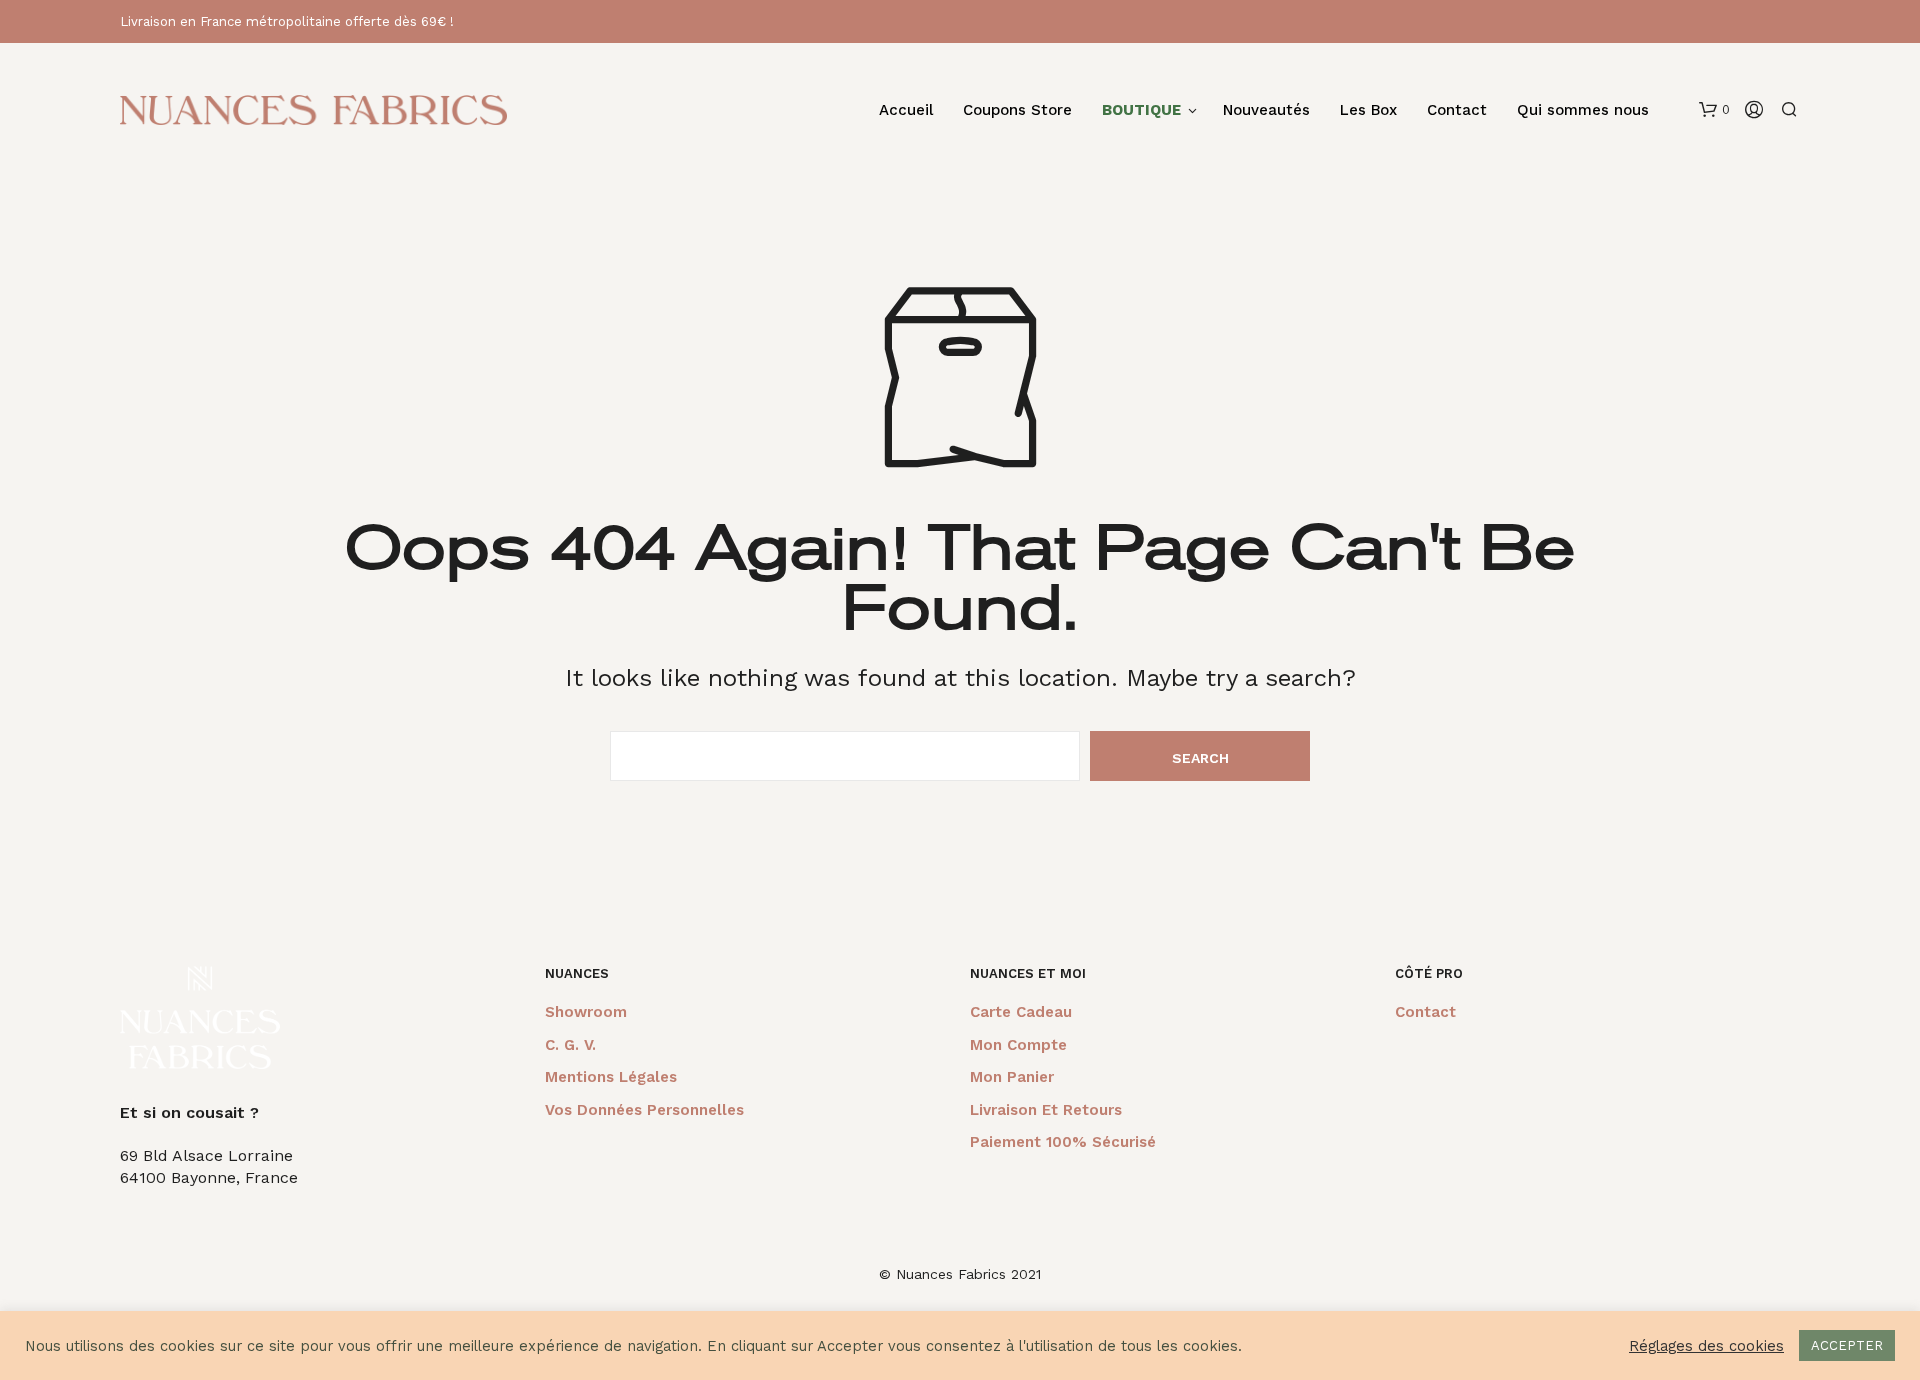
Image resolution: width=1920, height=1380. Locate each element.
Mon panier (1012, 1077)
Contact (1457, 110)
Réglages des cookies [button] (1706, 1346)
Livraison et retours (1046, 1110)
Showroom (586, 1012)
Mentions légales (611, 1077)
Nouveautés (1266, 110)
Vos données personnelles (644, 1110)
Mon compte (1018, 1045)
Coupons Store (1017, 110)
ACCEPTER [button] (1847, 1345)
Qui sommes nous (1583, 110)
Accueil (906, 110)
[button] (1714, 110)
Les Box (1368, 110)
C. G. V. (570, 1045)
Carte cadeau (1021, 1012)
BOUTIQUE (1141, 110)
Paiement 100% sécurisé (1063, 1142)
